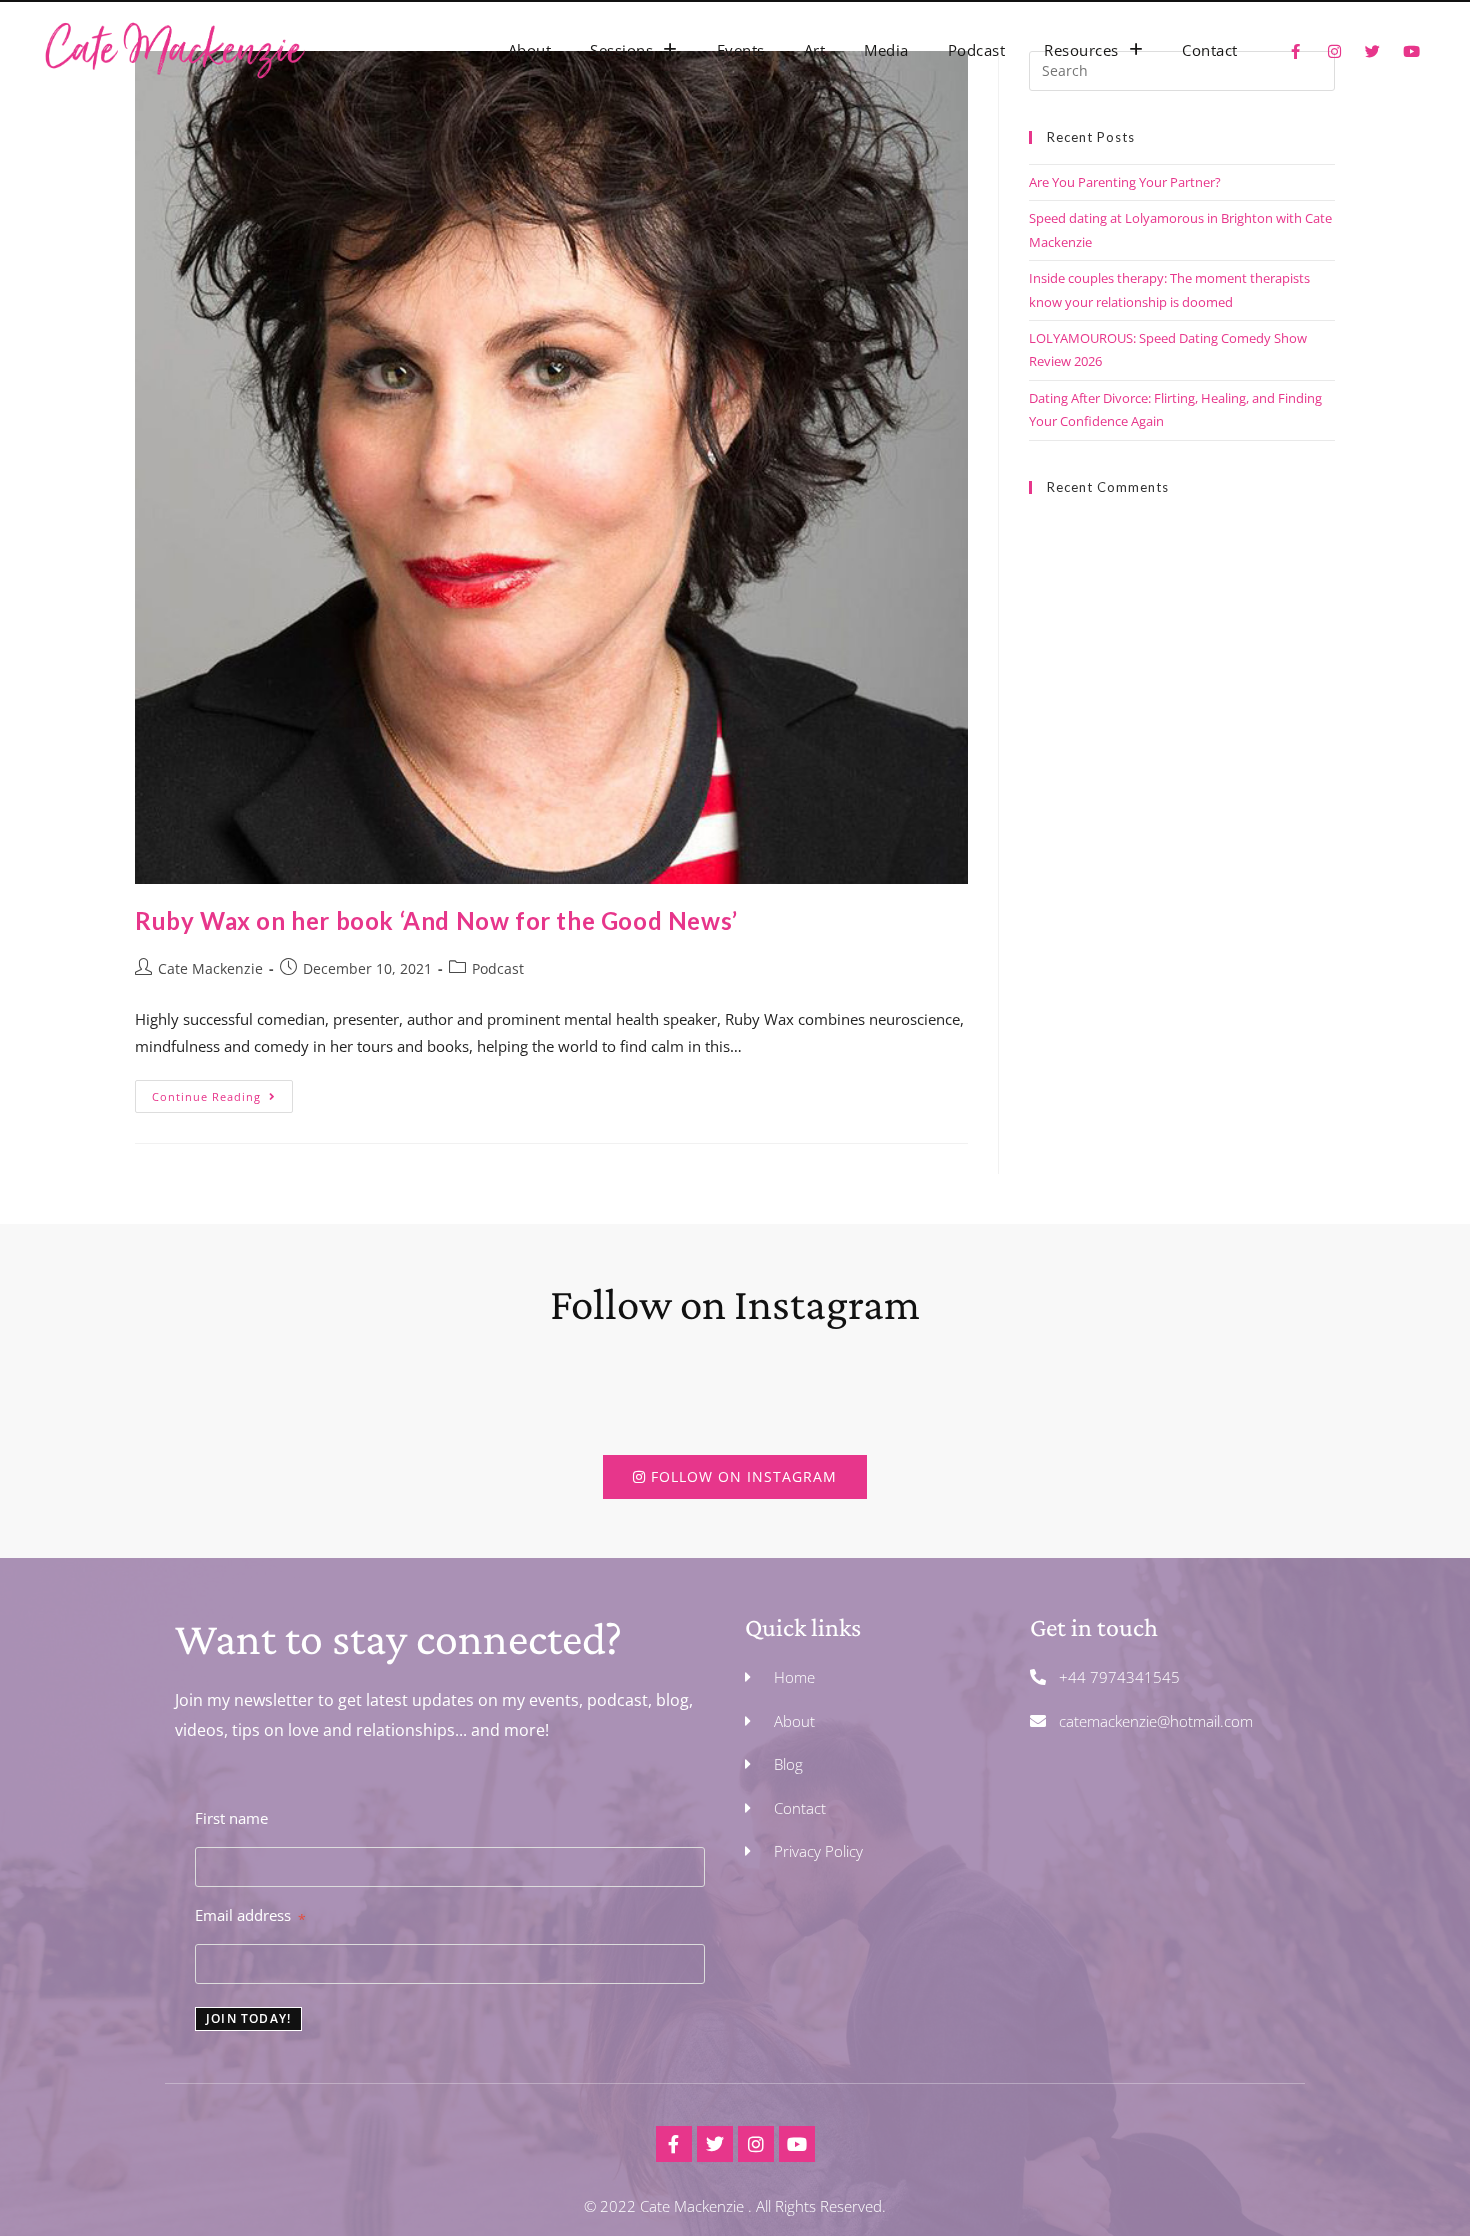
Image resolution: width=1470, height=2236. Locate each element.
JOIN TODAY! (248, 2018)
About (530, 50)
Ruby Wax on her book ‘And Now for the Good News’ (436, 920)
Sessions (621, 50)
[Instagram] (756, 2144)
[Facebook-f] (674, 2144)
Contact (1210, 50)
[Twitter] (715, 2144)
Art (815, 50)
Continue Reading (222, 1092)
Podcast (977, 50)
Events (741, 50)
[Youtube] (797, 2144)
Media (886, 50)
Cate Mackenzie (210, 968)
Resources (1081, 50)
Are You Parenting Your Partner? (1125, 182)
